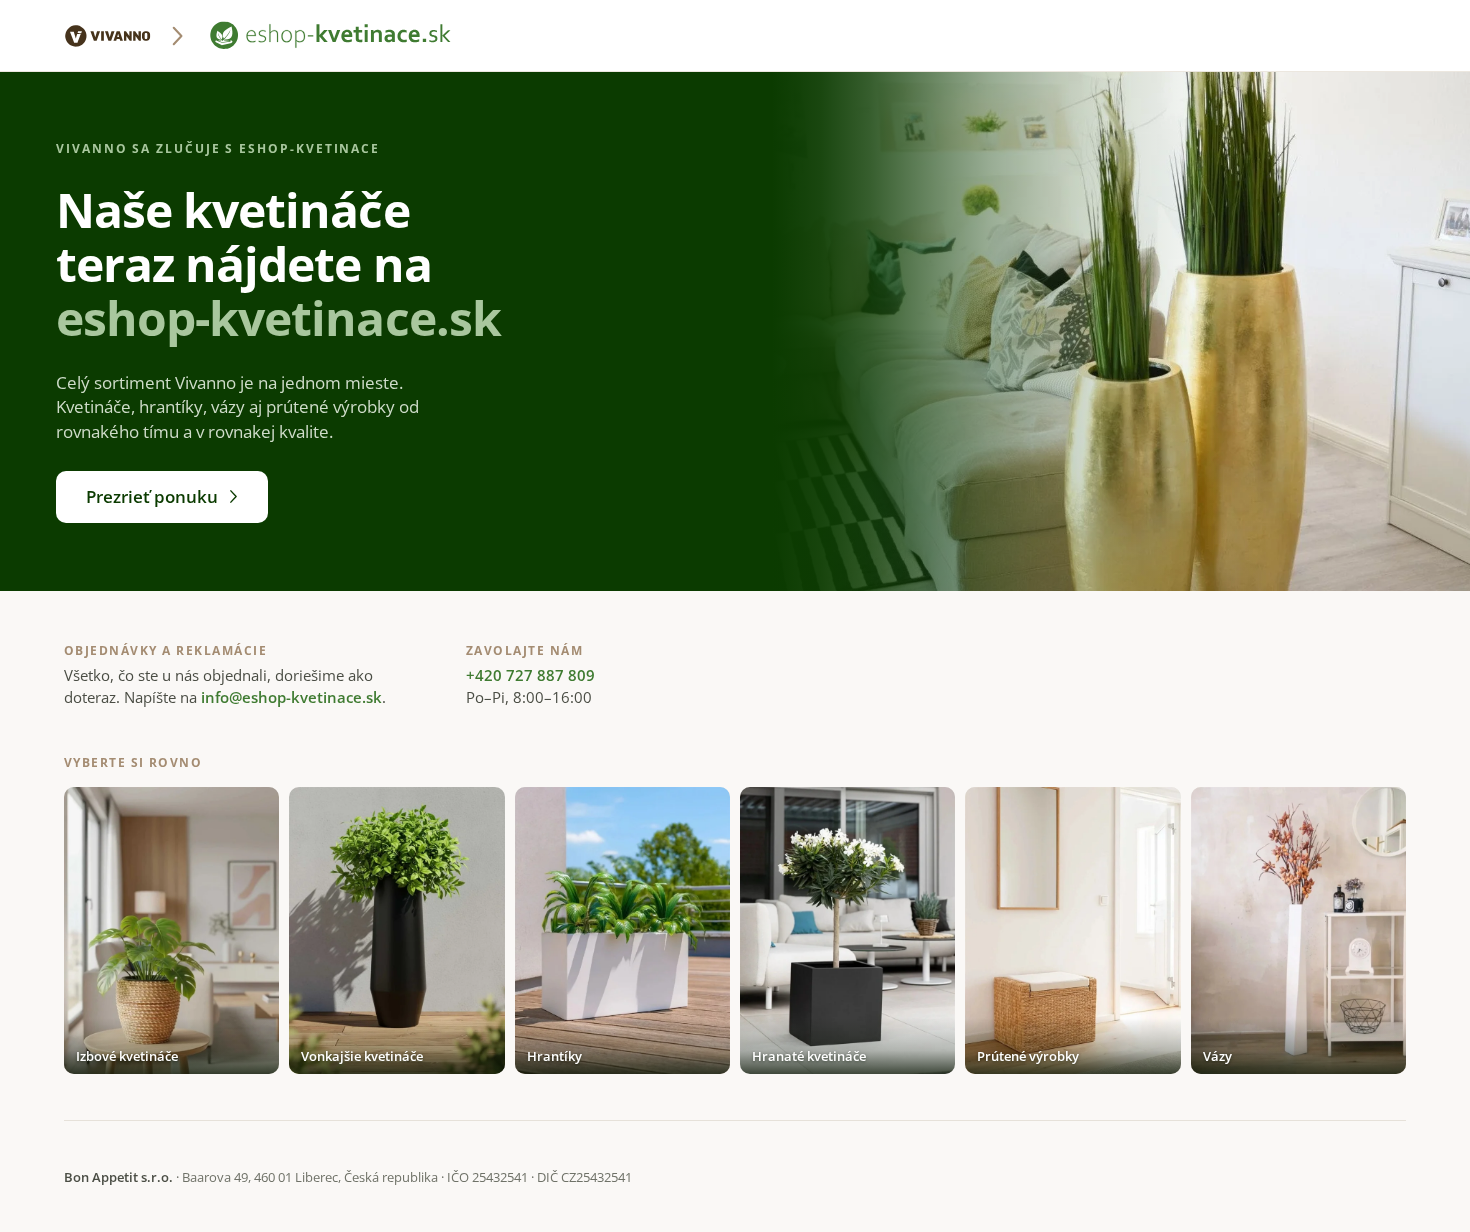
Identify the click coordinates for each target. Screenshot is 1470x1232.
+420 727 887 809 (530, 675)
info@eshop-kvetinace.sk (291, 697)
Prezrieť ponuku (152, 496)
